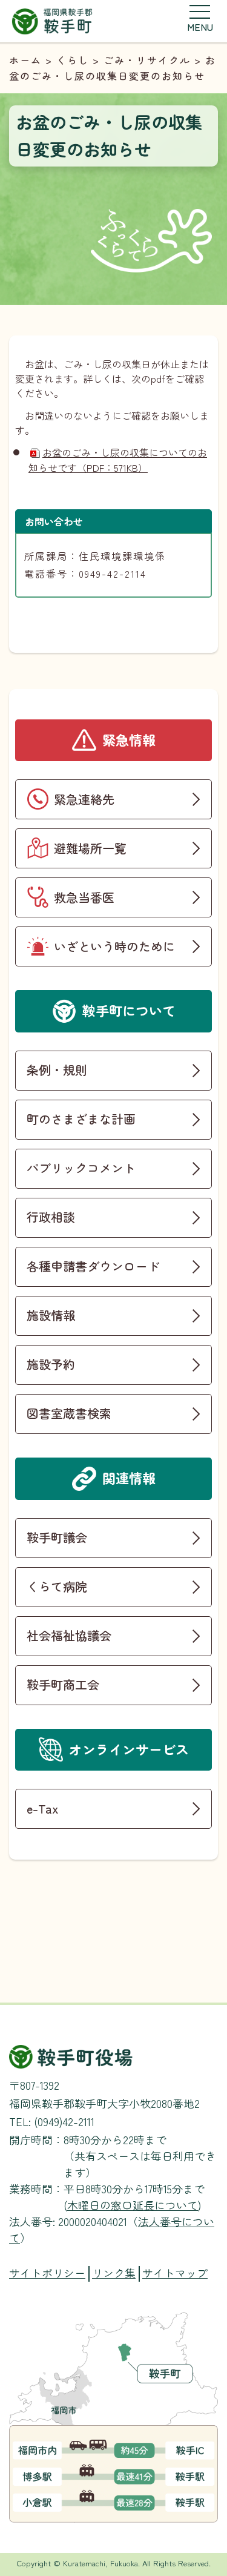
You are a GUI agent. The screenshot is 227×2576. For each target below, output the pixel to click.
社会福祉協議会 (69, 1635)
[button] (200, 18)
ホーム (25, 60)
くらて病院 (57, 1586)
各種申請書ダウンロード (93, 1266)
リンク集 (114, 2273)
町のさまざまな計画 (81, 1119)
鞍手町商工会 (63, 1684)
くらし (73, 60)
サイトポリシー (47, 2273)
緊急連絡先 (84, 799)
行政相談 (51, 1217)
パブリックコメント (81, 1168)
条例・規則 (57, 1070)
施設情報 (51, 1315)
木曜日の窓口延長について (133, 2205)
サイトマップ (175, 2273)
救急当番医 (84, 897)
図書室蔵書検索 (69, 1413)
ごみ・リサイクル (147, 60)
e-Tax (42, 1808)
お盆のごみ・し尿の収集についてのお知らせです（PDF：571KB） (118, 460)
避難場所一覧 (90, 848)
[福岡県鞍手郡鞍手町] (52, 20)
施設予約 (51, 1364)
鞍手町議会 (57, 1537)
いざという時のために (114, 946)
